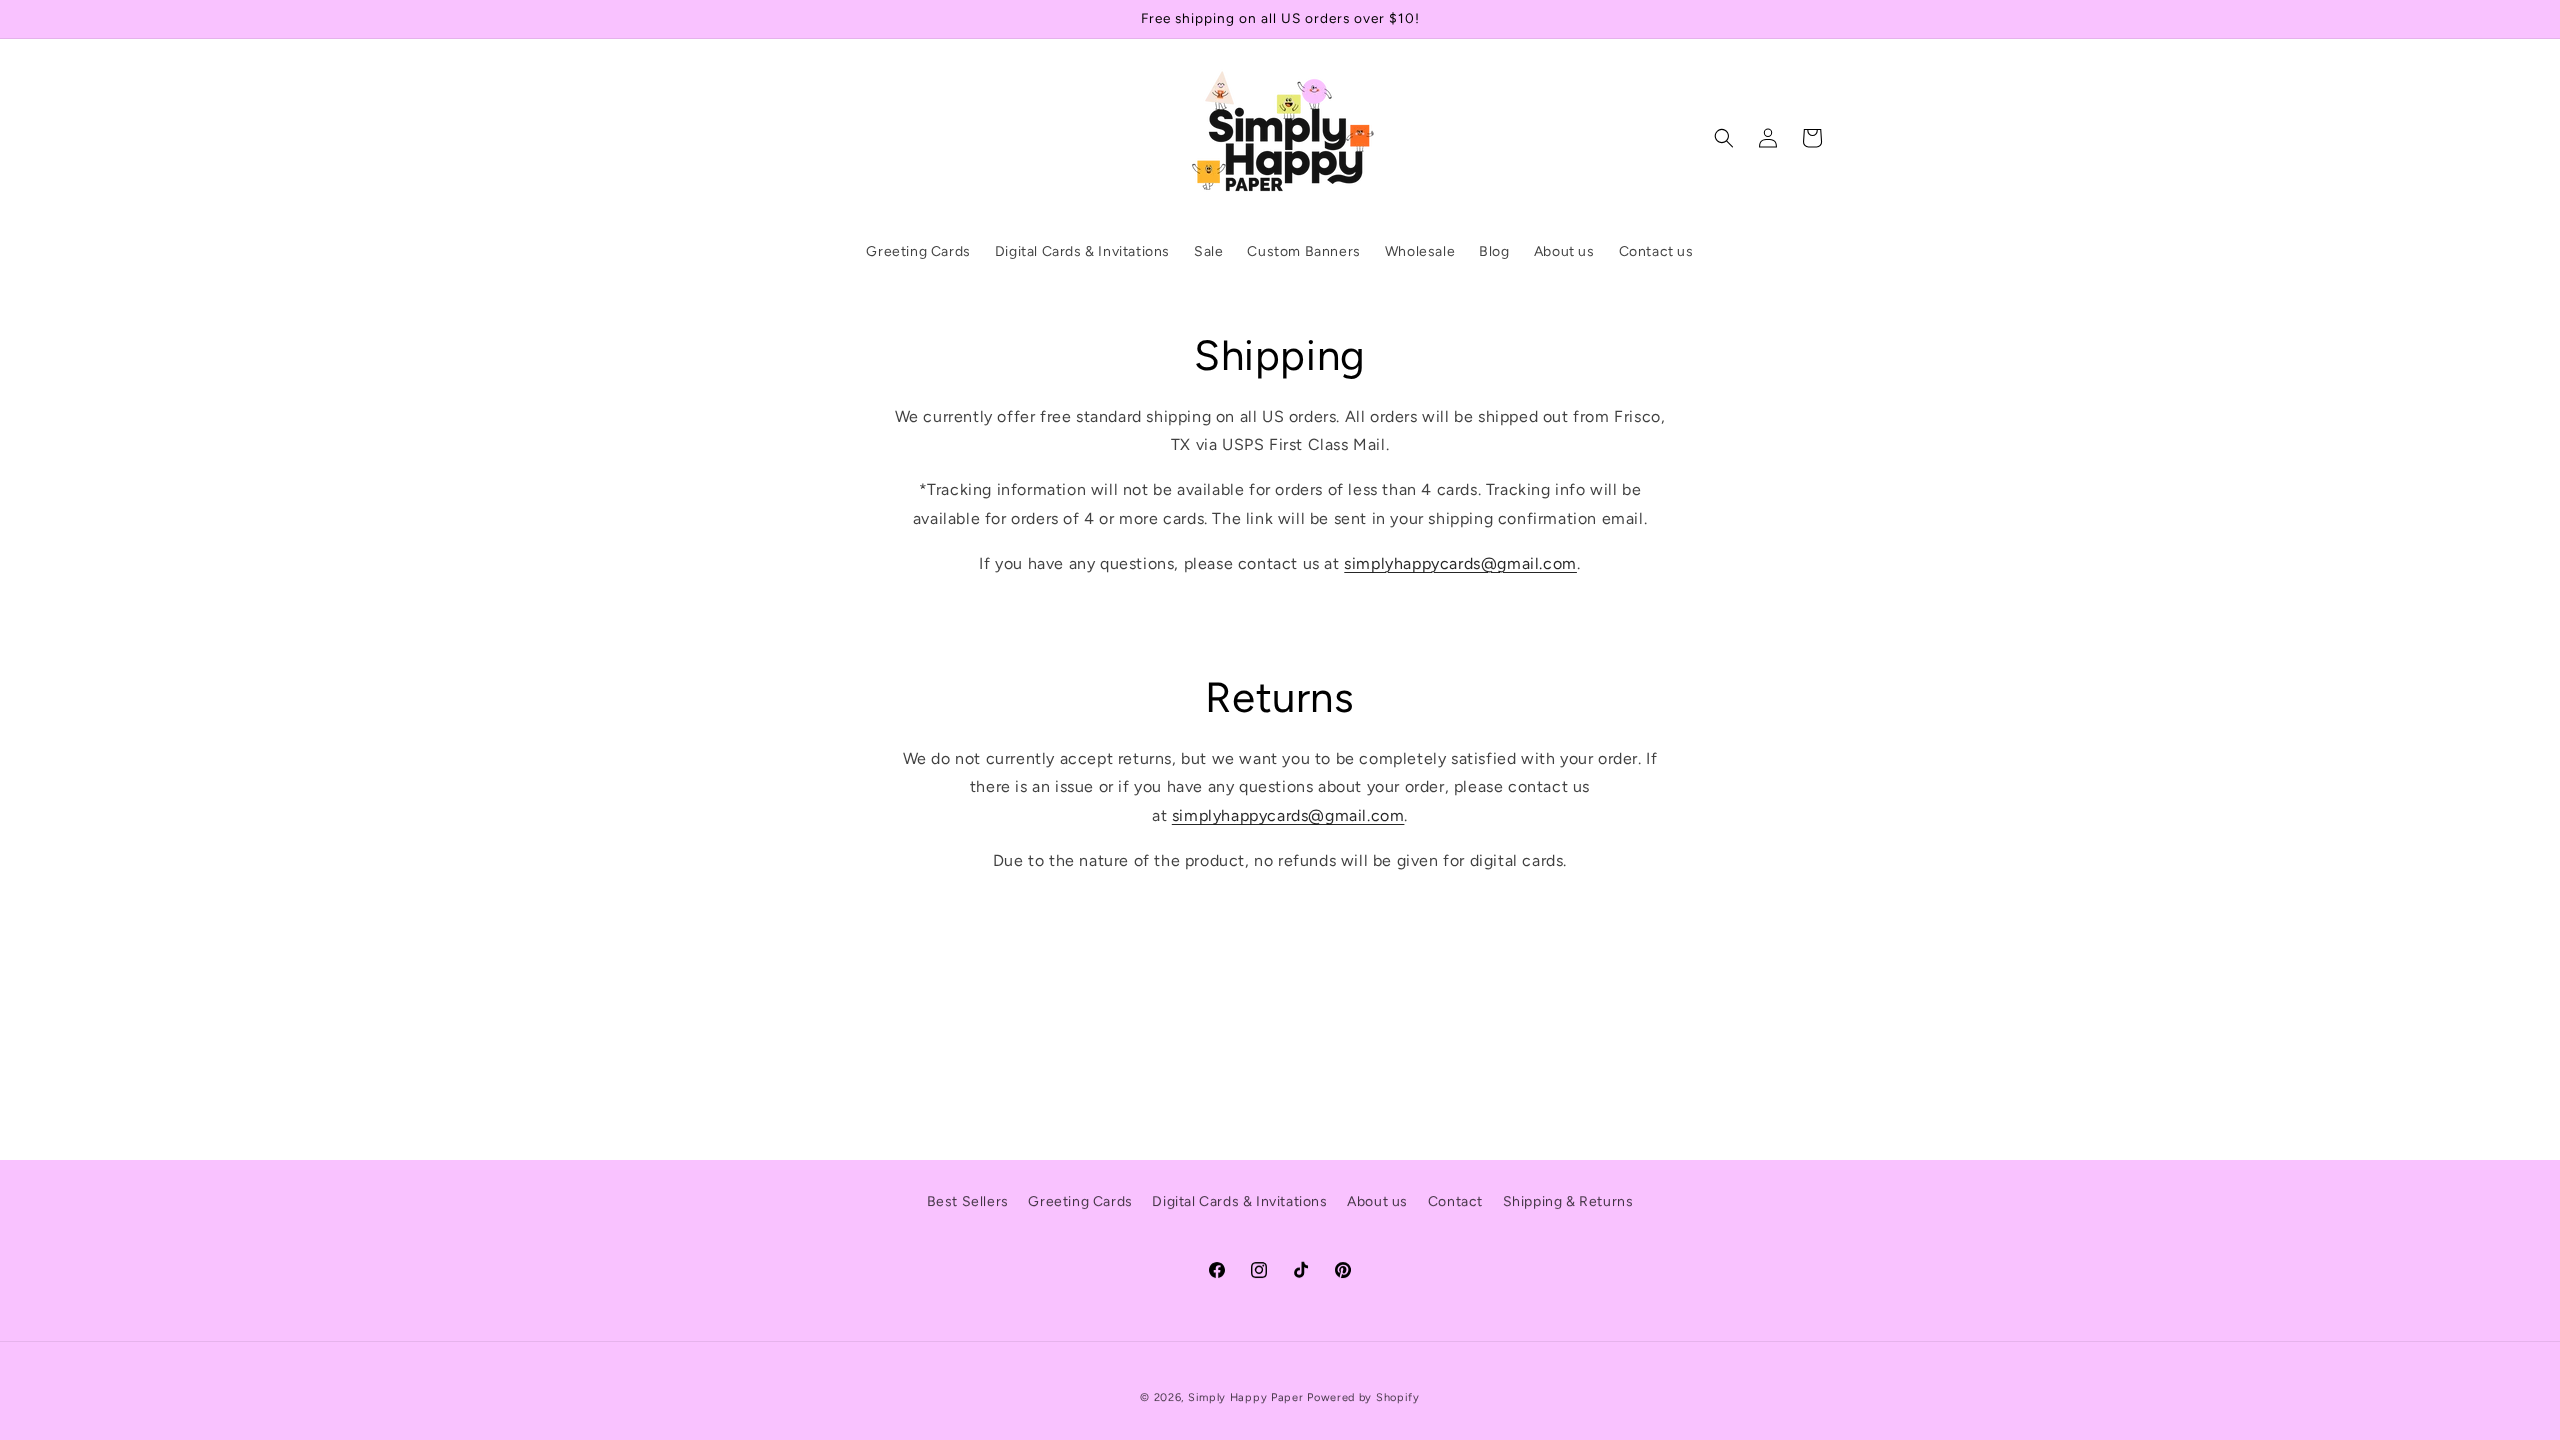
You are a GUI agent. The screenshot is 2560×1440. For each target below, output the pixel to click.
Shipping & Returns (1568, 1201)
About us (1377, 1201)
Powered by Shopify (1363, 1397)
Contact (1455, 1201)
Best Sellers (968, 1201)
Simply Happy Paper (1246, 1397)
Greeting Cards (1080, 1201)
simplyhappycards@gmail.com (1460, 563)
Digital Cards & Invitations (1239, 1201)
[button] (1724, 138)
